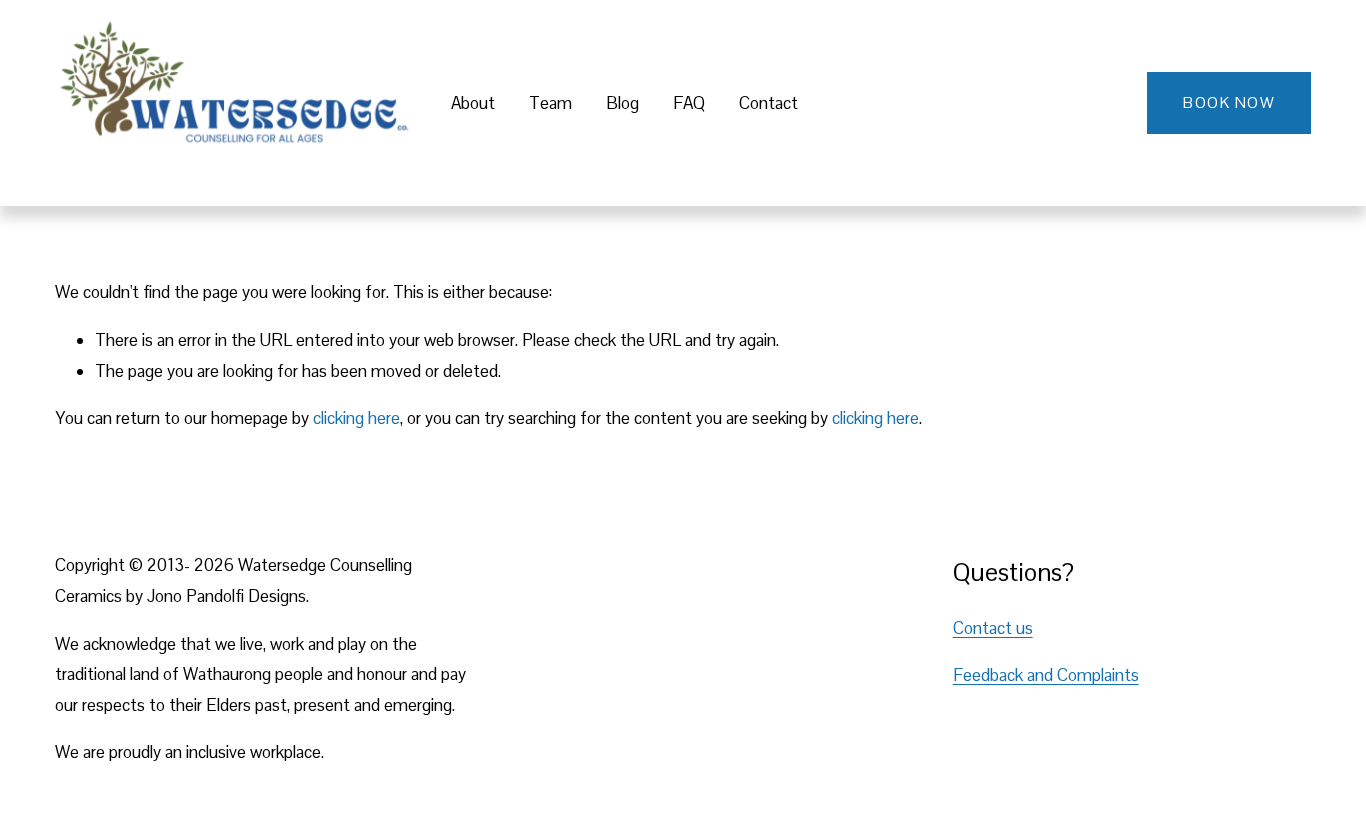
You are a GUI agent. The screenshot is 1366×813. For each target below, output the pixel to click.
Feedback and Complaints (1046, 675)
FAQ (689, 103)
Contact (768, 103)
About (473, 103)
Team (550, 103)
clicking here (356, 418)
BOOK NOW (1229, 102)
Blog (622, 103)
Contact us (993, 628)
